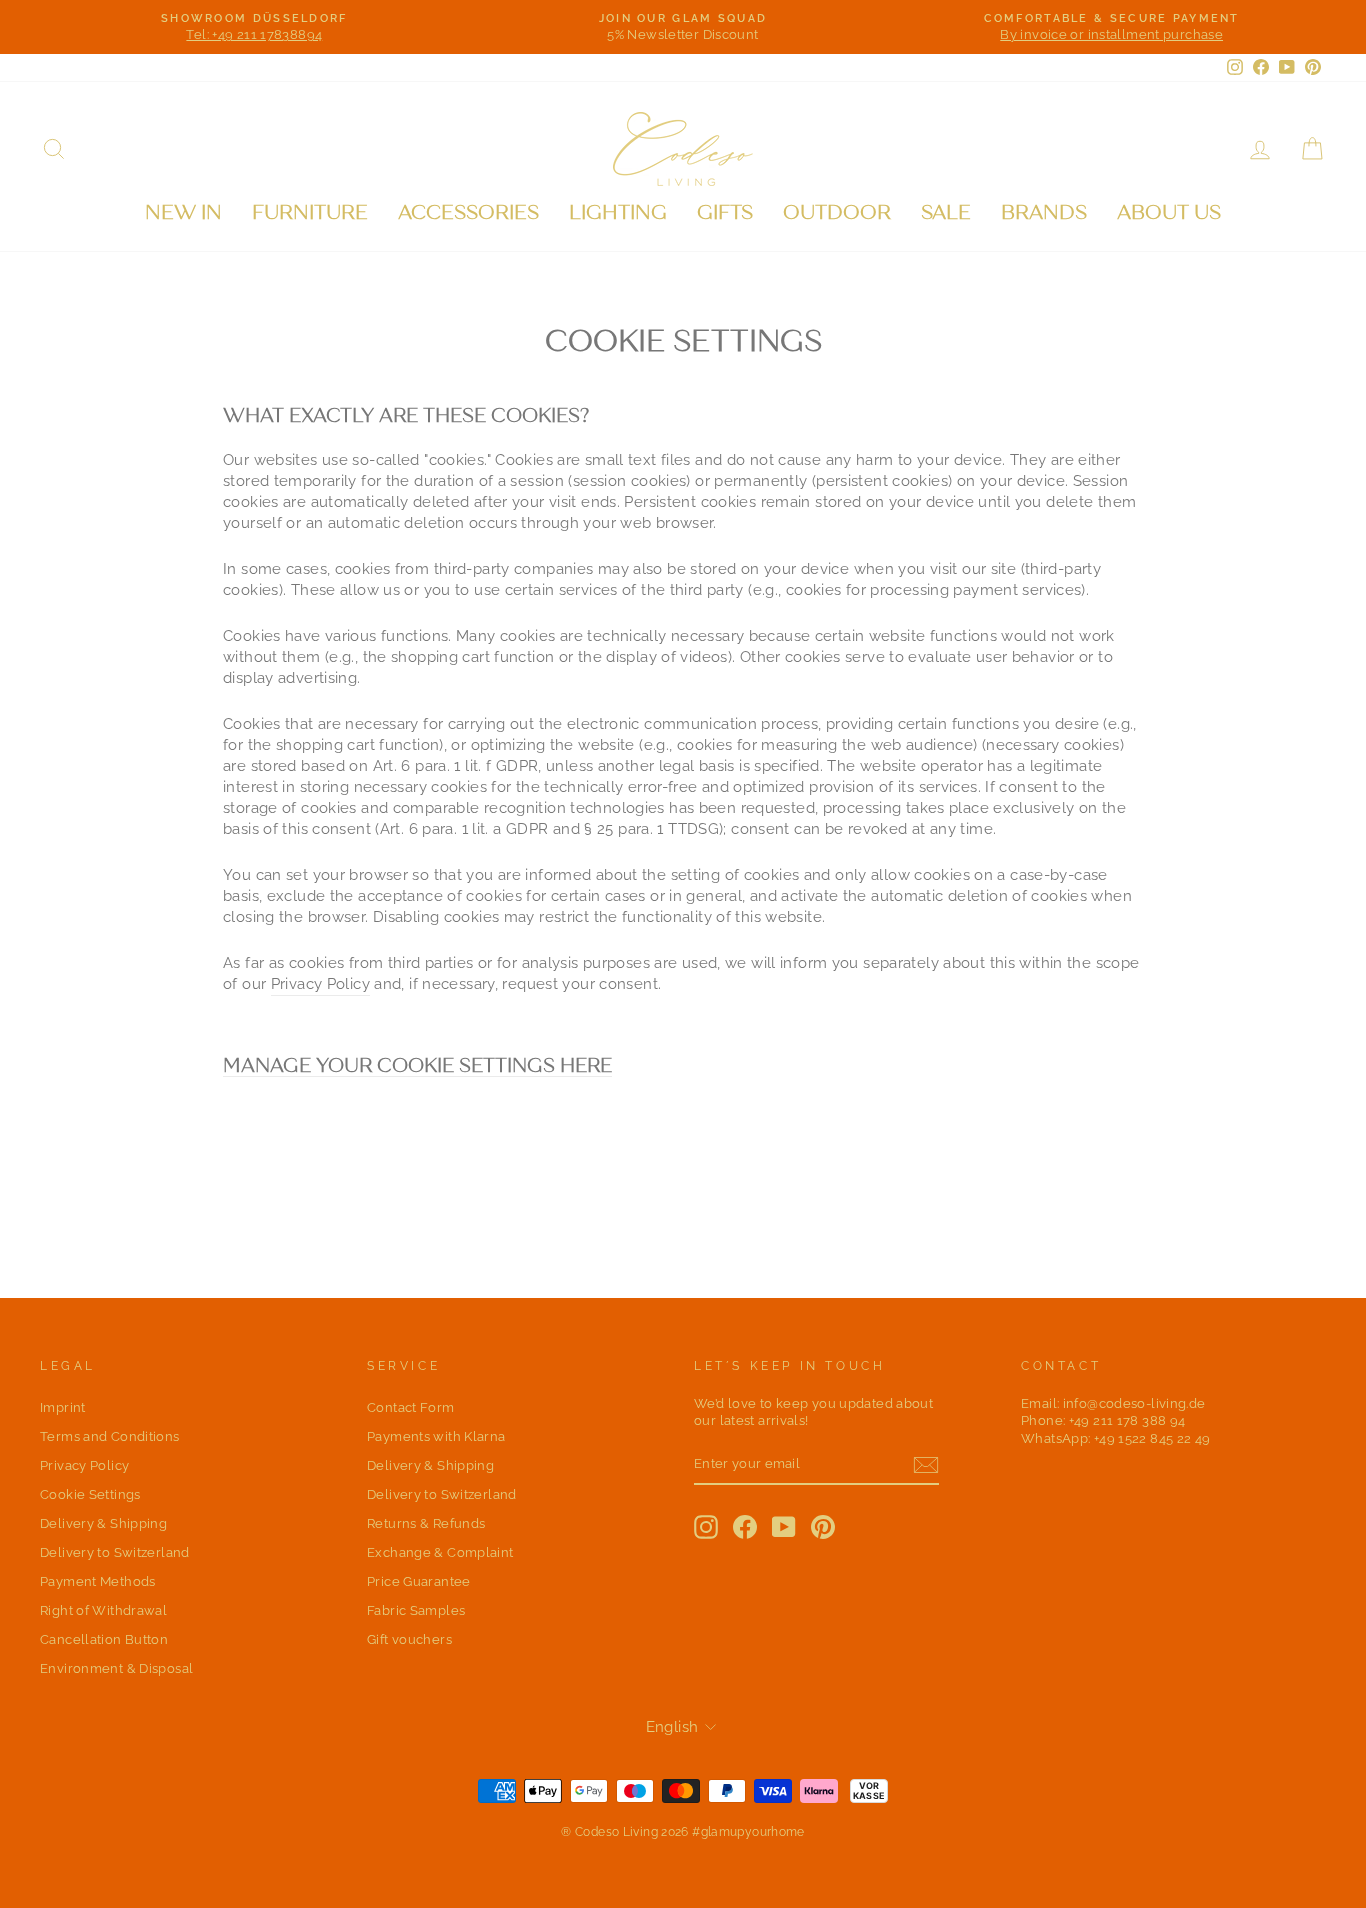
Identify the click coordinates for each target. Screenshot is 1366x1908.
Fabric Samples (416, 1610)
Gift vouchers (409, 1639)
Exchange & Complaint (440, 1552)
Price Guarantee (419, 1581)
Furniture (310, 212)
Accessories (468, 212)
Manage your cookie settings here (417, 1066)
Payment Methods (98, 1581)
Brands (1044, 212)
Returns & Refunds (426, 1523)
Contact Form (411, 1407)
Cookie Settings (90, 1494)
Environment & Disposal (116, 1668)
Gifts (725, 212)
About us (1169, 212)
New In (183, 212)
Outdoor (837, 212)
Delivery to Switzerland (115, 1552)
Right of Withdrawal (103, 1610)
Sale (946, 212)
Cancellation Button (104, 1639)
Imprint (63, 1407)
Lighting (618, 212)
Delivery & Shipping (103, 1523)
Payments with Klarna (436, 1436)
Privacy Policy (320, 984)
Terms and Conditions (110, 1436)
